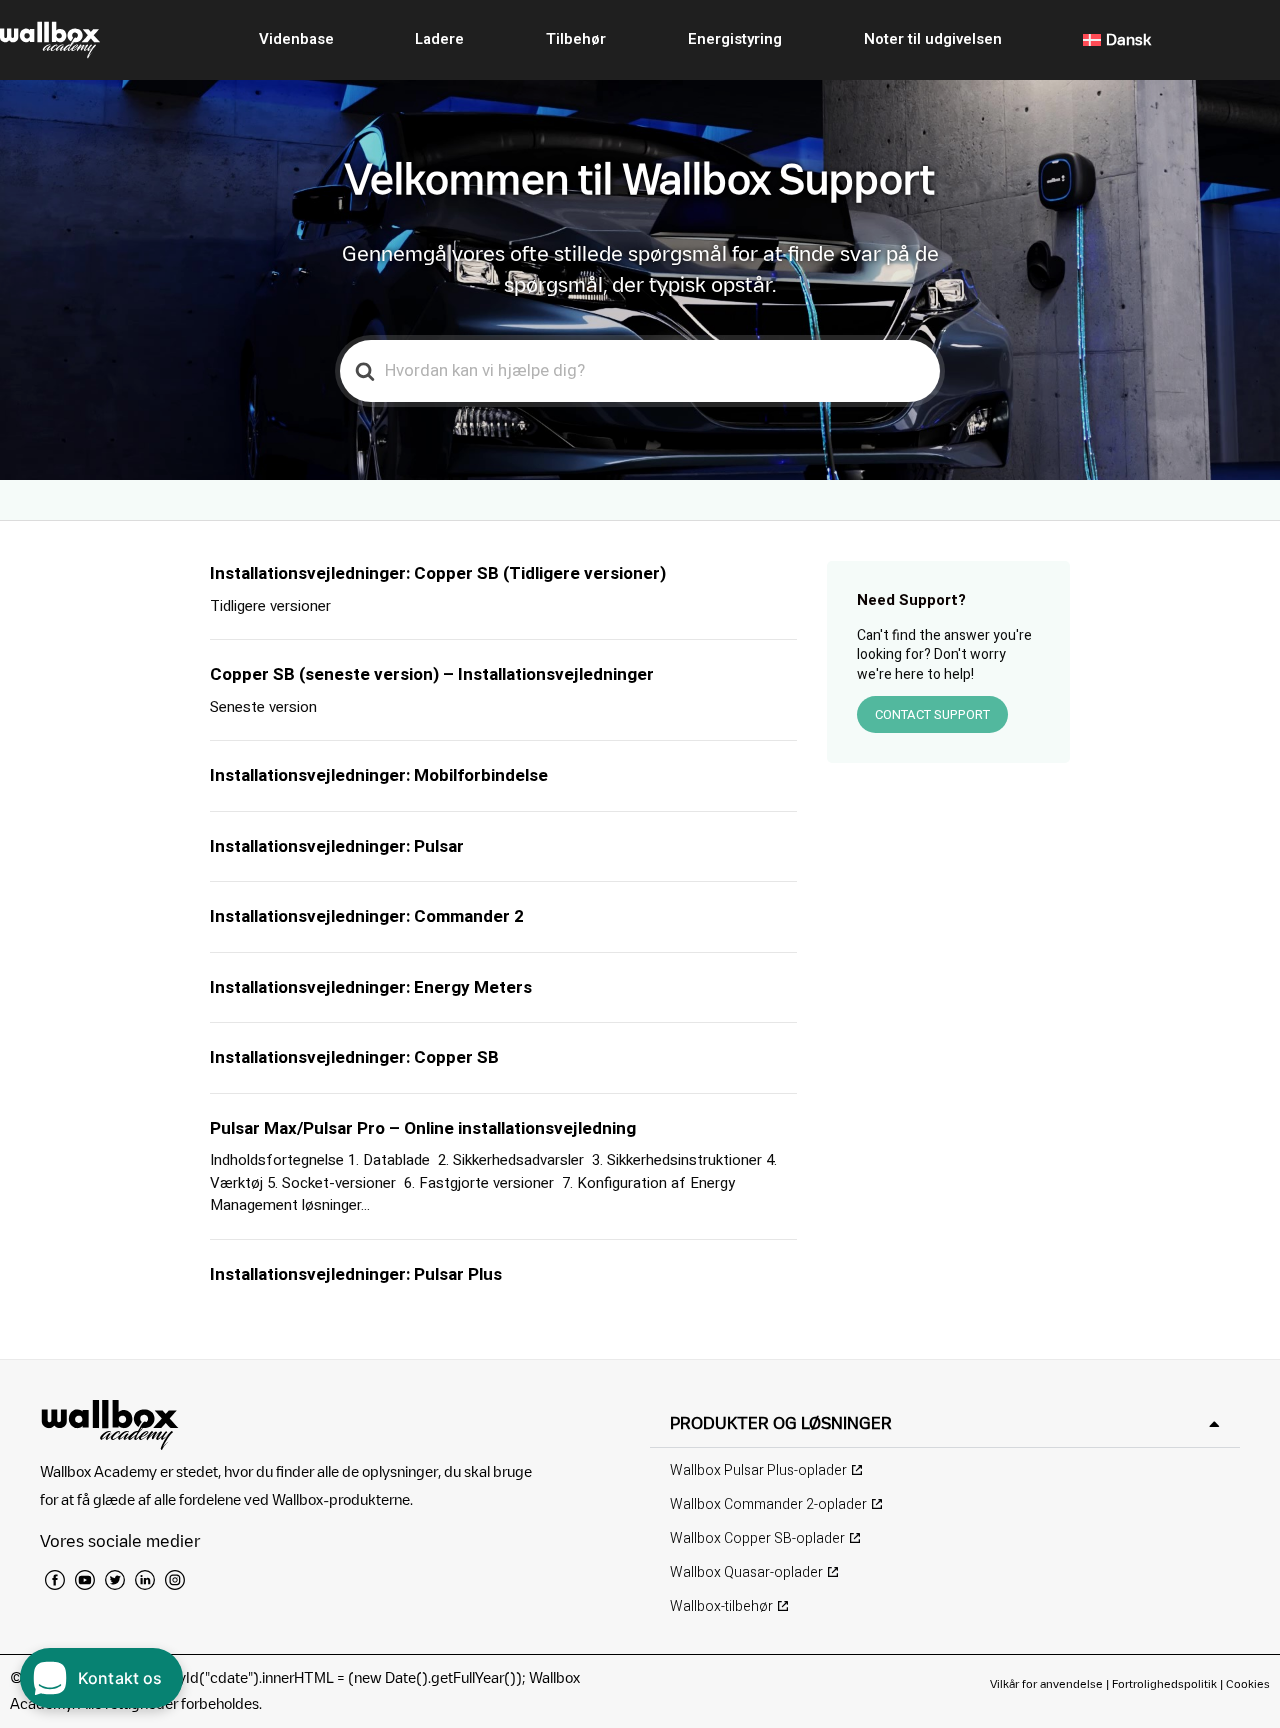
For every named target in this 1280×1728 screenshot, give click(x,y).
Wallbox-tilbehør (721, 1606)
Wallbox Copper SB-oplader (757, 1538)
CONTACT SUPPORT (932, 714)
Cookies (1248, 1683)
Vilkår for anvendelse (1048, 1683)
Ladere (439, 39)
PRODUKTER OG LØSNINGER (781, 1423)
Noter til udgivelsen (933, 39)
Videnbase (296, 39)
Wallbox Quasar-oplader (746, 1572)
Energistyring (735, 39)
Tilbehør (576, 39)
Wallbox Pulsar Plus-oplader (758, 1470)
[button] (945, 1423)
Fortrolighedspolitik (1164, 1683)
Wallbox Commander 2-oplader (768, 1504)
